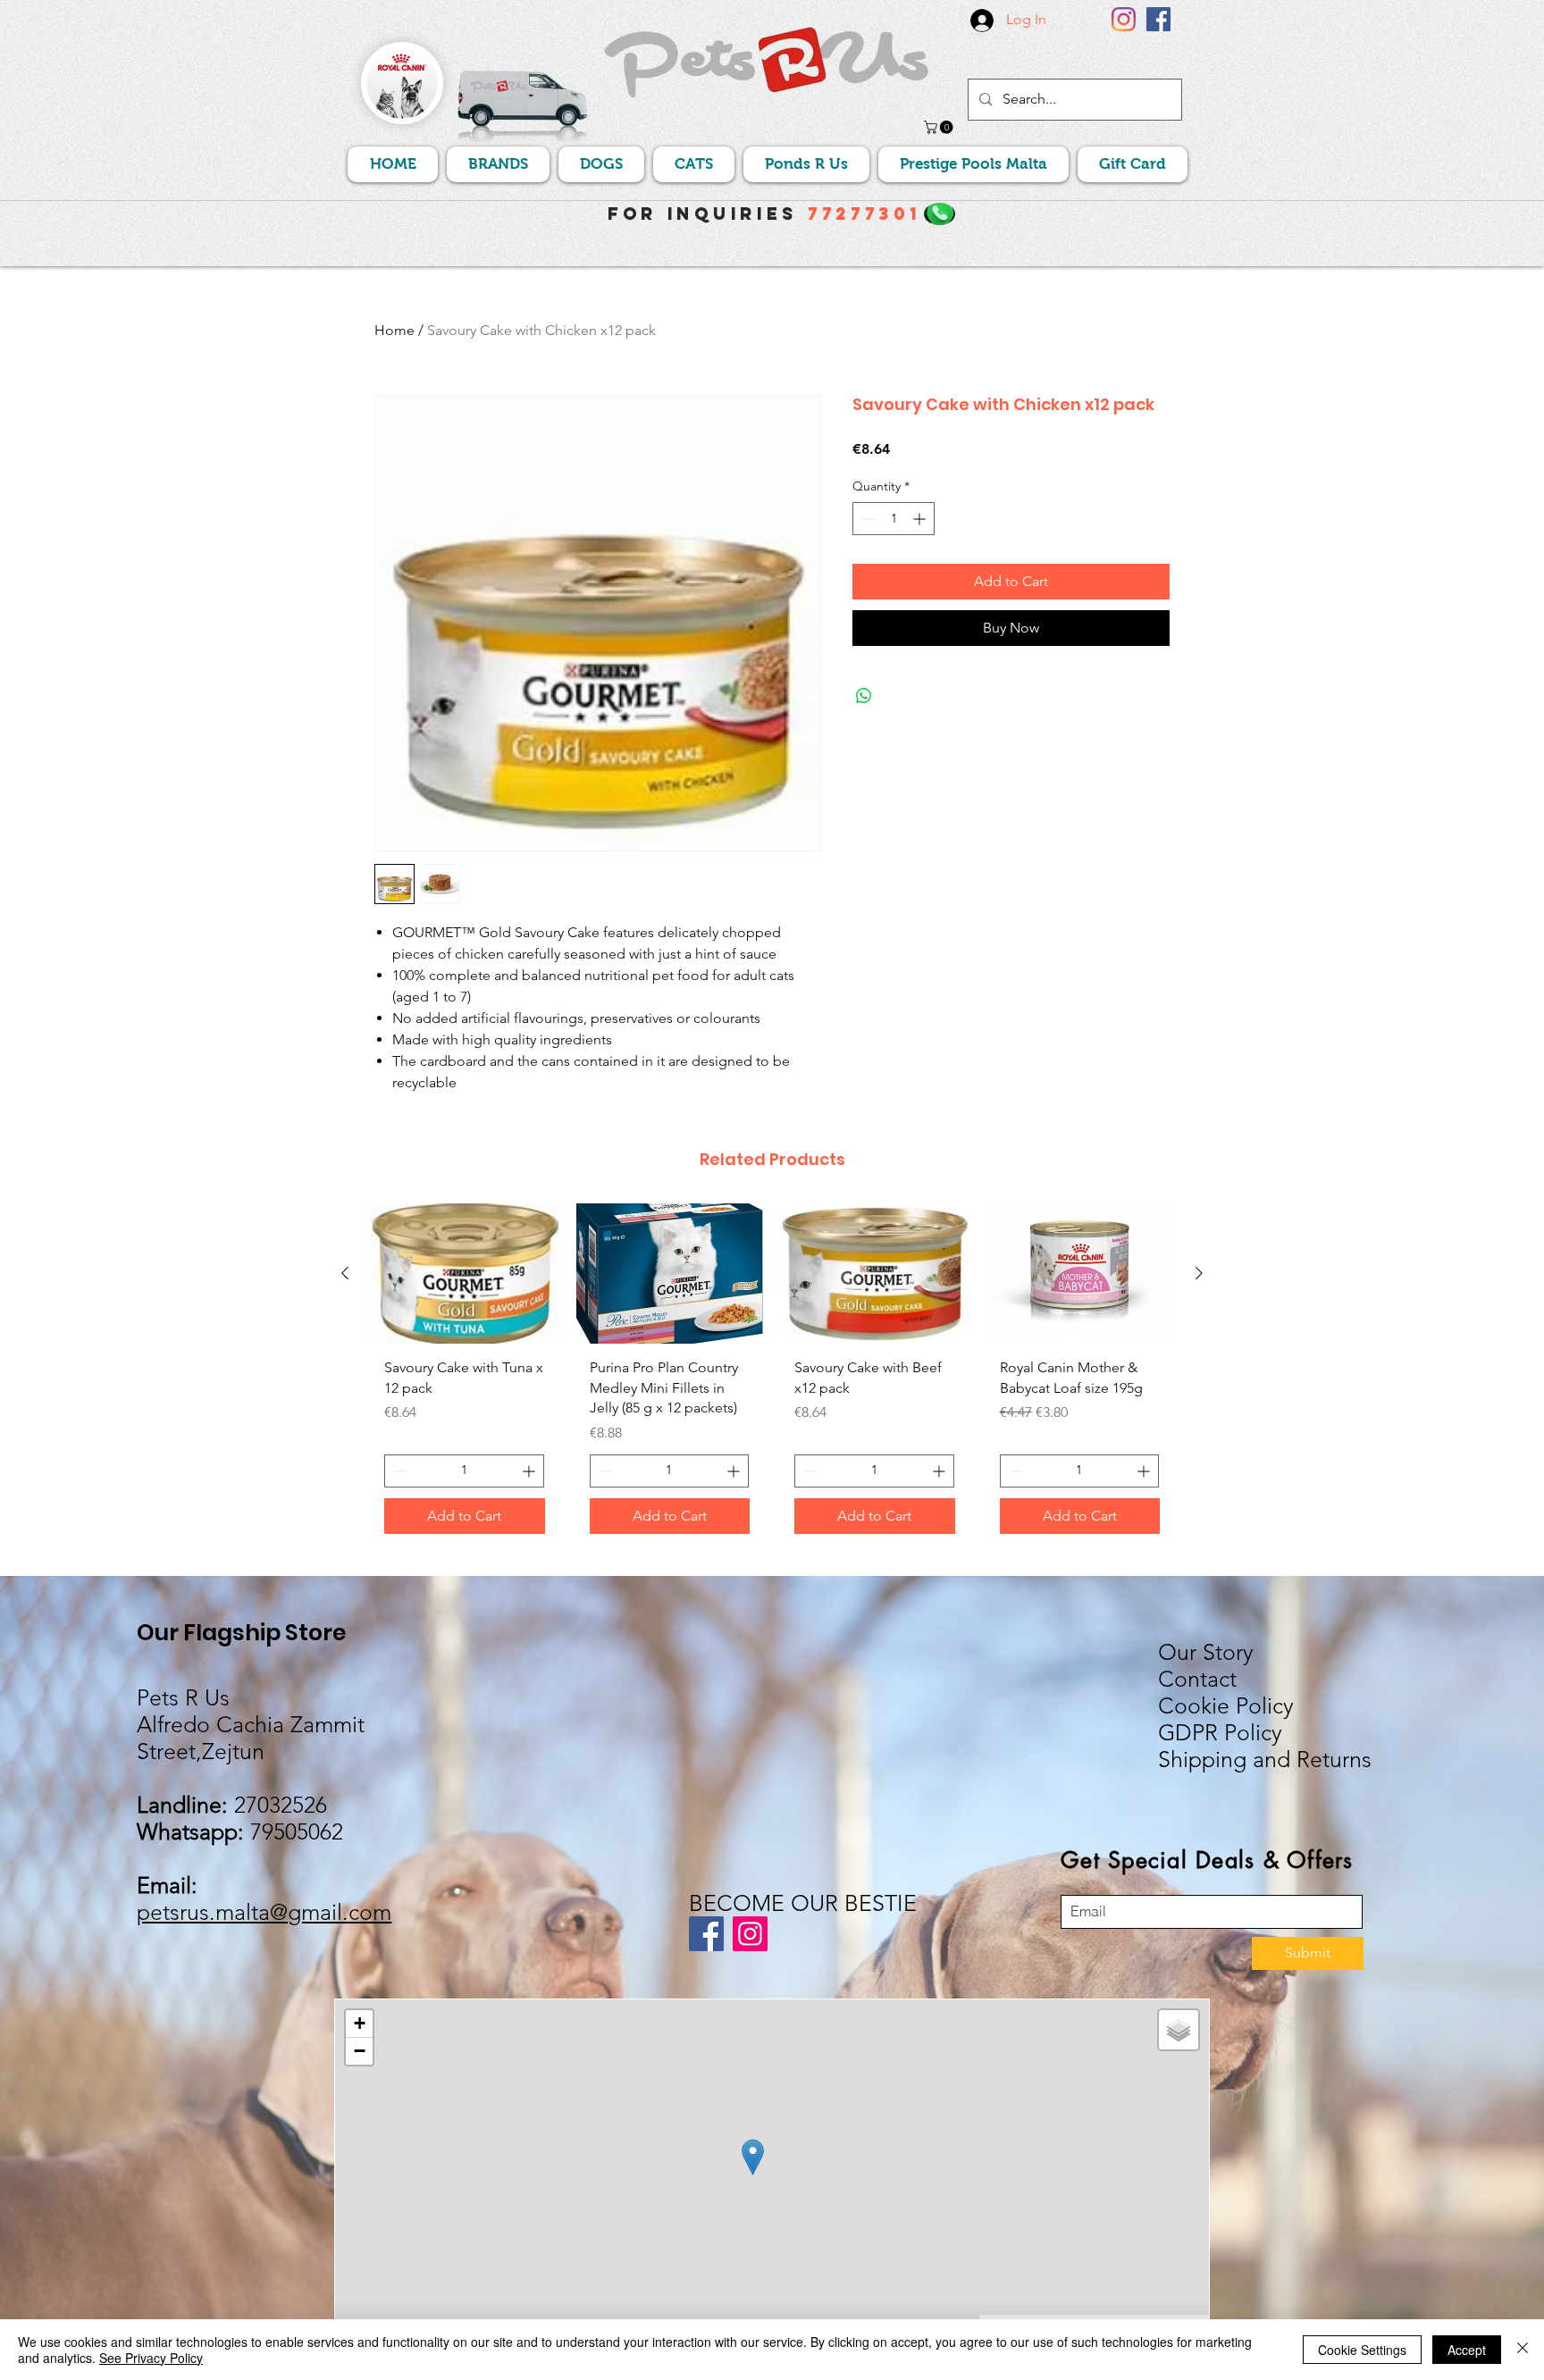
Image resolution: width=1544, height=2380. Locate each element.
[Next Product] (1199, 1273)
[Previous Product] (345, 1273)
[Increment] (921, 519)
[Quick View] (465, 1274)
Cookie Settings (1362, 2350)
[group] (772, 1375)
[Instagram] (1124, 19)
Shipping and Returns (1265, 1759)
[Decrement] (866, 519)
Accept (1467, 2350)
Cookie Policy (1226, 1705)
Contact (1197, 1679)
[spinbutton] (894, 519)
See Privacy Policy (151, 2358)
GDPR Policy (1220, 1732)
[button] (940, 127)
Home (394, 330)
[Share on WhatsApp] (864, 696)
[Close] (1523, 2350)
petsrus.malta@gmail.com (264, 1912)
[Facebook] (1158, 19)
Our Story (1206, 1652)
